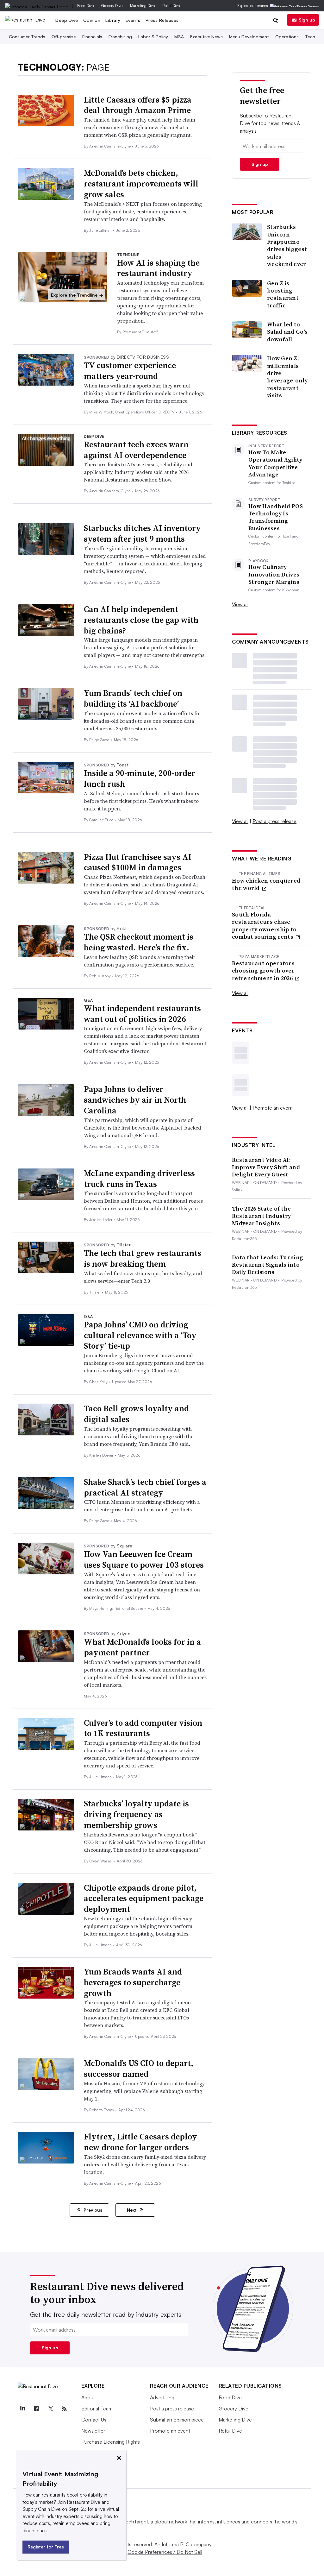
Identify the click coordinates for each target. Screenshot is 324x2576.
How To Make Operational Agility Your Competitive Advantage (275, 463)
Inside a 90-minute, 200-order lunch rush (140, 778)
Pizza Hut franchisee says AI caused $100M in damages (138, 862)
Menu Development (249, 37)
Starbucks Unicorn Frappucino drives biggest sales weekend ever (287, 245)
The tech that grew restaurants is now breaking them (143, 1258)
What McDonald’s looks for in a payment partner (142, 1647)
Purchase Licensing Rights (111, 2442)
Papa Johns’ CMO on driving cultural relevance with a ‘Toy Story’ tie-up (140, 1335)
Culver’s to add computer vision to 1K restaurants (143, 1728)
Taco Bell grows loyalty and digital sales (136, 1414)
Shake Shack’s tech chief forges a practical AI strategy (145, 1487)
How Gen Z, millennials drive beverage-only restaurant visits (287, 377)
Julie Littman (101, 230)
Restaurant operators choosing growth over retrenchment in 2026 (263, 971)
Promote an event (273, 1108)
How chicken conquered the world (266, 884)
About (88, 2397)
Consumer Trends (27, 37)
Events (133, 20)
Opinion (92, 20)
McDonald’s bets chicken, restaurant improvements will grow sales (141, 184)
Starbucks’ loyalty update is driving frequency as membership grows (136, 1814)
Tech (310, 37)
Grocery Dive (112, 6)
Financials (92, 37)
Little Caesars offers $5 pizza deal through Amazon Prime (138, 105)
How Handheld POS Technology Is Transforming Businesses (276, 517)
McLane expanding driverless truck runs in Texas (139, 1179)
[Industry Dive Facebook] (37, 2409)
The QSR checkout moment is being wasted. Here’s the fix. (139, 942)
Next (132, 2210)
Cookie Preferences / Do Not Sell (165, 2552)
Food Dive (85, 6)
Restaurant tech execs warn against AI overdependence (136, 450)
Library (113, 20)
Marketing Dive (142, 6)
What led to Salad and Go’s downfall (287, 332)
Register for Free (46, 2547)
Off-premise (64, 37)
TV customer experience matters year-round (130, 371)
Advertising (162, 2397)
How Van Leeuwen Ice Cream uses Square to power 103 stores (144, 1559)
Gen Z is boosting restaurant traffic (283, 294)
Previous (92, 2210)
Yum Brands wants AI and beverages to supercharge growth (133, 1982)
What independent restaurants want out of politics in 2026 (142, 1014)
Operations (287, 37)
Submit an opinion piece (177, 2420)
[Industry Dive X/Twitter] (51, 2409)
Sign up (307, 20)
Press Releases (162, 20)
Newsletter (93, 2431)
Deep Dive (67, 20)
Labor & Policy (153, 37)
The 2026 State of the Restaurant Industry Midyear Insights (262, 1216)
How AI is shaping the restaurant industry (158, 268)
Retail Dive (171, 6)
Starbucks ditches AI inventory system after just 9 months (142, 533)
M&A (179, 37)
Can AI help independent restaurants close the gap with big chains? (141, 620)
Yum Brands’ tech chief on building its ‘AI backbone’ (133, 698)
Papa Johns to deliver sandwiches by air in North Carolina (135, 1100)
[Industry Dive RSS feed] (65, 2409)
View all (240, 604)
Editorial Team (97, 2409)
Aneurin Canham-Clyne (111, 146)
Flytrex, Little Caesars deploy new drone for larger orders (140, 2142)
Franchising (120, 37)
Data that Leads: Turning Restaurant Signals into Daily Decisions (268, 1265)
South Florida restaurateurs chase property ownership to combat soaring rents (264, 926)
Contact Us (94, 2420)
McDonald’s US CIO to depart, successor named (139, 2069)
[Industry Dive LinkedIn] (23, 2409)
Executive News (206, 37)
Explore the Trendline (77, 295)
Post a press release (274, 821)
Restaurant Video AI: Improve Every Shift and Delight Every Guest (266, 1167)
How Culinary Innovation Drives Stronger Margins (274, 574)
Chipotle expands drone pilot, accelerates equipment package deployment (144, 1899)
